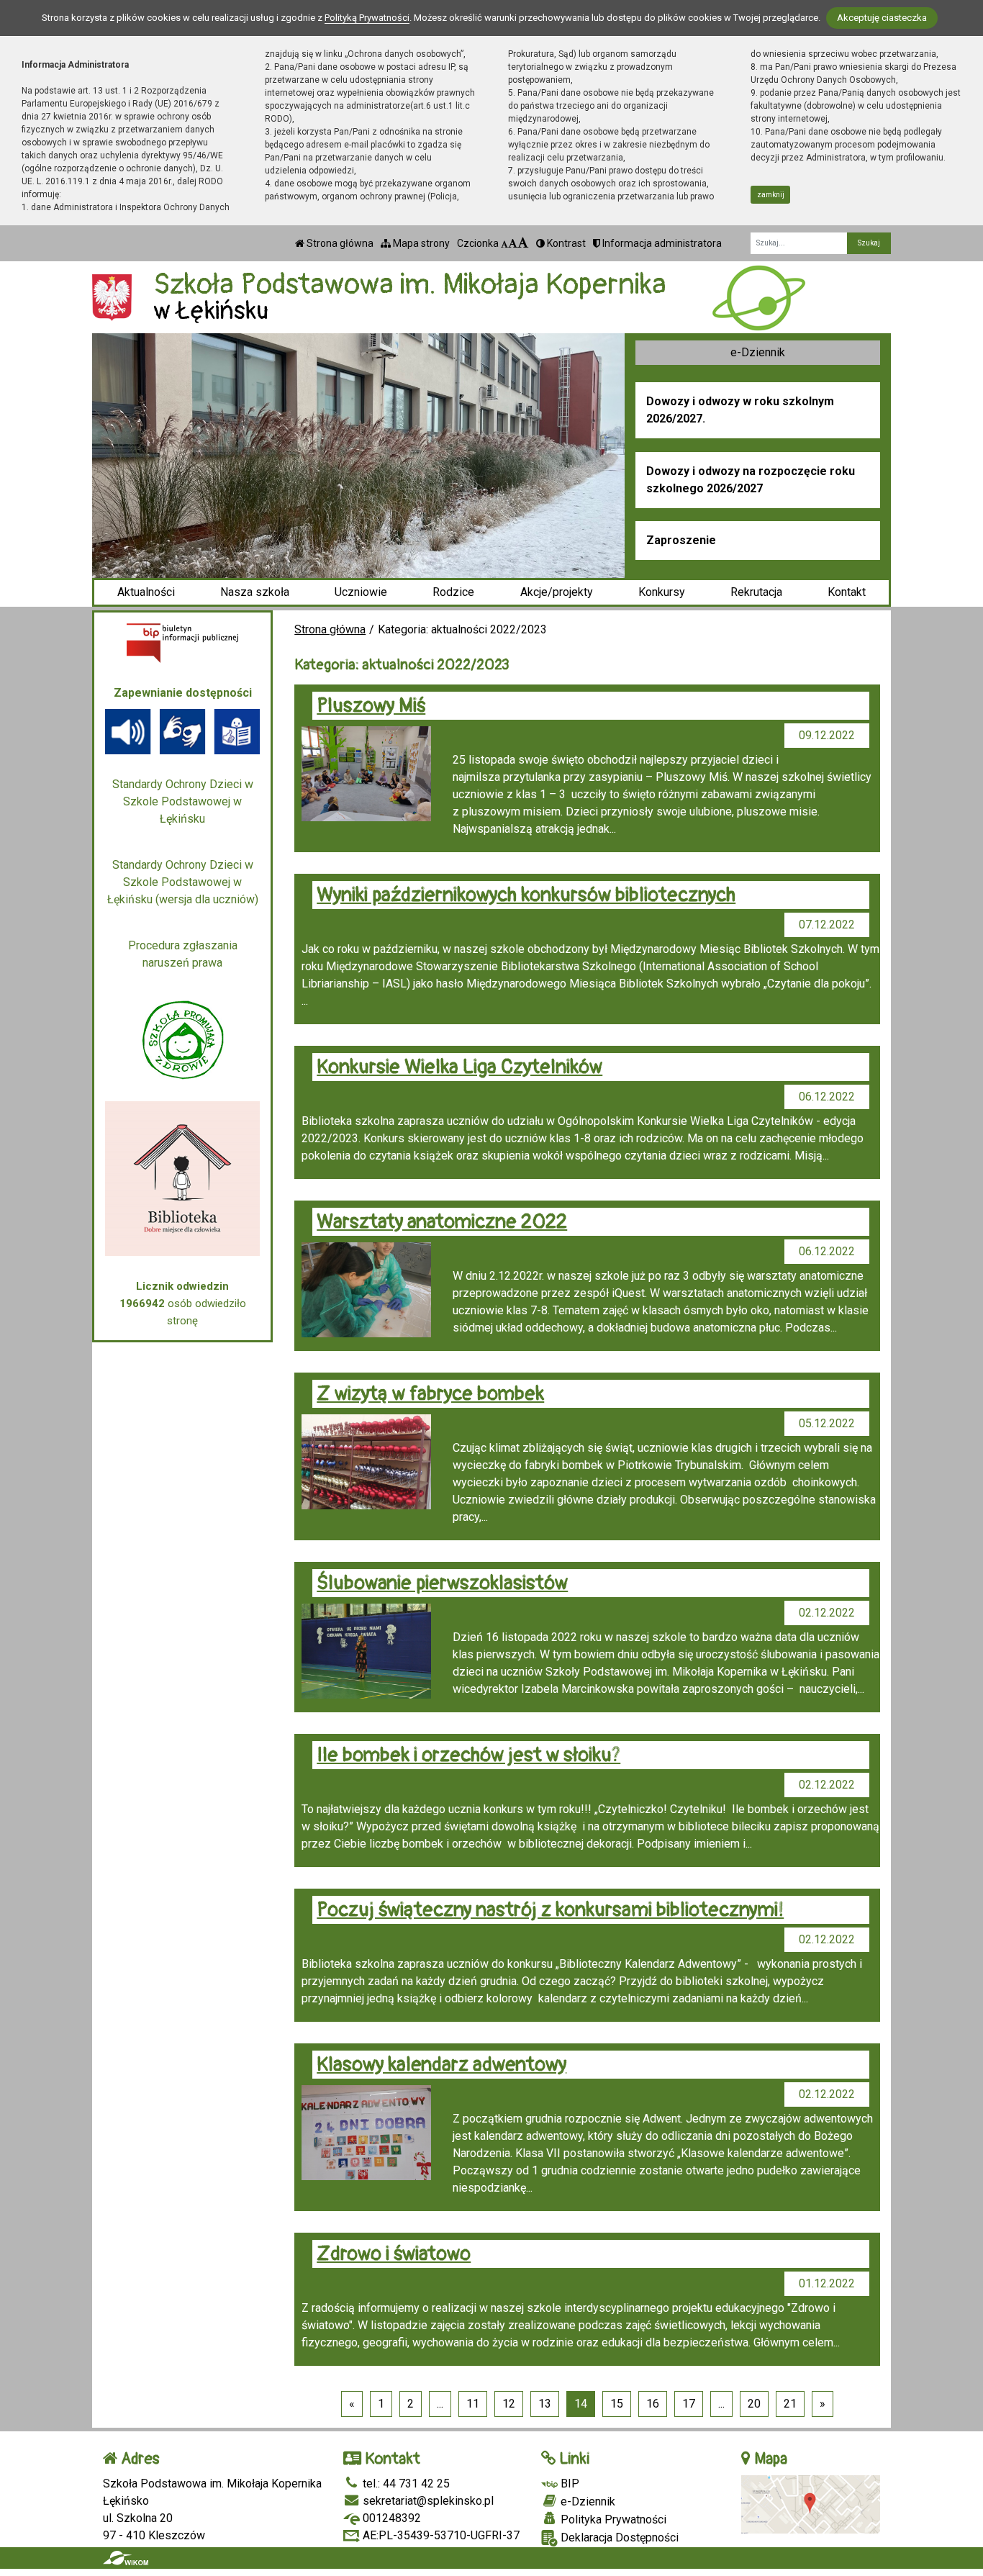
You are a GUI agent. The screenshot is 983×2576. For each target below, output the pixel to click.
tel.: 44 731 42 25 (405, 2484)
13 (545, 2404)
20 (754, 2404)
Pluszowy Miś (371, 706)
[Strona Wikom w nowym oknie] (126, 2558)
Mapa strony (420, 243)
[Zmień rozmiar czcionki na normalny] (504, 243)
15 (617, 2404)
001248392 (390, 2518)
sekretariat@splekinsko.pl (427, 2501)
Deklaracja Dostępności (618, 2537)
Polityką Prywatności (367, 18)
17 (689, 2404)
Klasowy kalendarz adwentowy (441, 2065)
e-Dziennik (758, 352)
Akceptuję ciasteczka (882, 18)
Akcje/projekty (557, 592)
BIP (568, 2484)
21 (790, 2404)
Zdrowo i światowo (394, 2254)
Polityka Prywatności (612, 2519)
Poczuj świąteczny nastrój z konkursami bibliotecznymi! (550, 1910)
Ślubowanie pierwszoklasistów (442, 1583)
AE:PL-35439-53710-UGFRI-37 (440, 2535)
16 (653, 2404)
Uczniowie (361, 592)
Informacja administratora (661, 243)
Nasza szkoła (255, 592)
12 (509, 2404)
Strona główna (339, 243)
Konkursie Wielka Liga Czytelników (459, 1067)
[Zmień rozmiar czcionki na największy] (523, 243)
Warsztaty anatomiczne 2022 (442, 1222)
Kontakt (847, 592)
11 (473, 2404)
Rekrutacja (756, 592)
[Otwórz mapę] (811, 2503)
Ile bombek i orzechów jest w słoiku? (468, 1755)
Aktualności (146, 592)
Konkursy (662, 592)
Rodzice (453, 592)
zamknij (771, 195)
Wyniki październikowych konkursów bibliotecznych (526, 895)
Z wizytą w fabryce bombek (430, 1394)
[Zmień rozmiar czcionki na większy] (513, 243)
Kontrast (565, 243)
